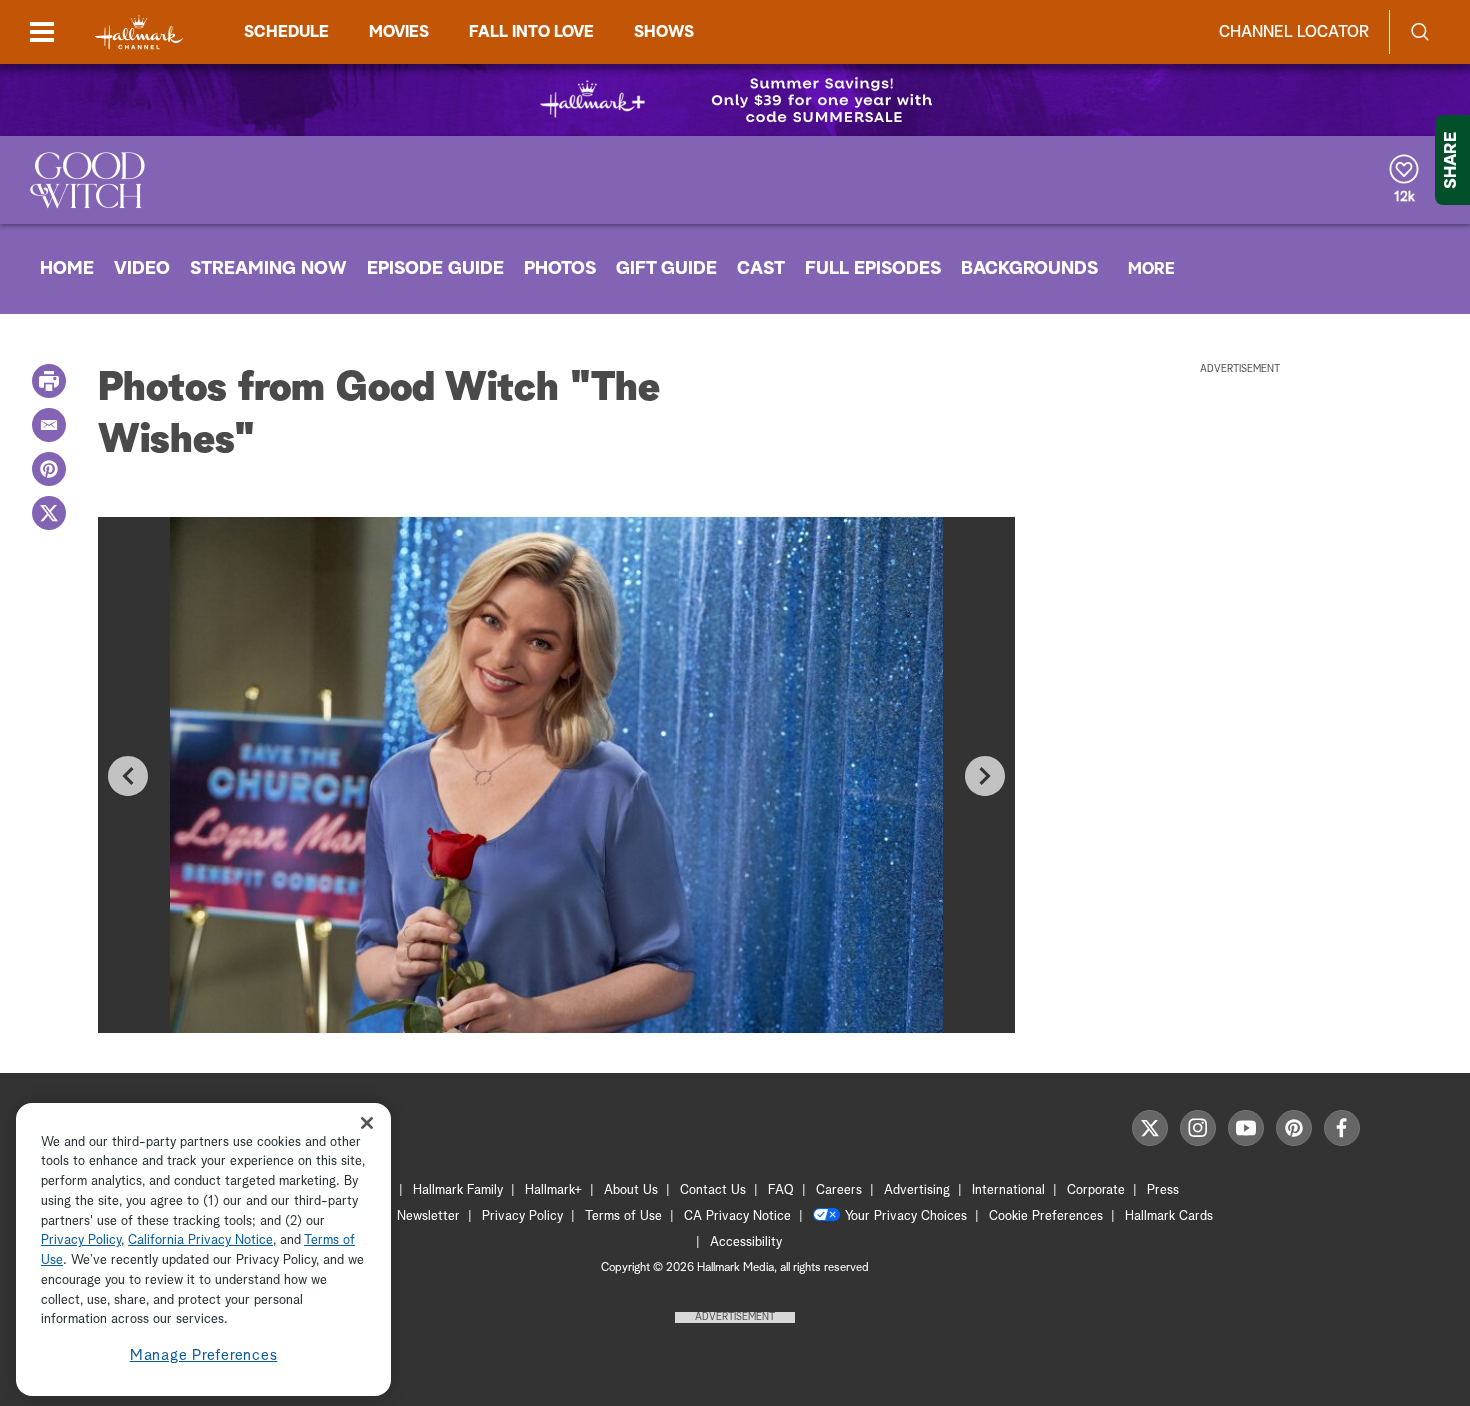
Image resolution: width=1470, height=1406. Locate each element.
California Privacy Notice (200, 1241)
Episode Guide (435, 269)
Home (67, 269)
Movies (399, 32)
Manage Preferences (204, 1355)
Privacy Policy (522, 1216)
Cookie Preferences (1046, 1216)
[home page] (139, 32)
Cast (761, 269)
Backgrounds (1029, 269)
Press (1163, 1190)
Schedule (286, 32)
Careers (839, 1190)
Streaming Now (268, 269)
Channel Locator (1294, 32)
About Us (631, 1190)
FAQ (781, 1190)
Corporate (1096, 1190)
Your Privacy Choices (906, 1216)
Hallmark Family (458, 1190)
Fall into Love (531, 32)
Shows (664, 32)
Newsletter (428, 1216)
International (1008, 1190)
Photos (560, 269)
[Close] (367, 1123)
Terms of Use (623, 1216)
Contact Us (713, 1190)
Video (142, 269)
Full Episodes (873, 269)
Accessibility (746, 1242)
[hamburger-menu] (42, 32)
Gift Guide (666, 269)
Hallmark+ (553, 1190)
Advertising (917, 1190)
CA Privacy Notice (737, 1216)
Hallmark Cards (1169, 1216)
